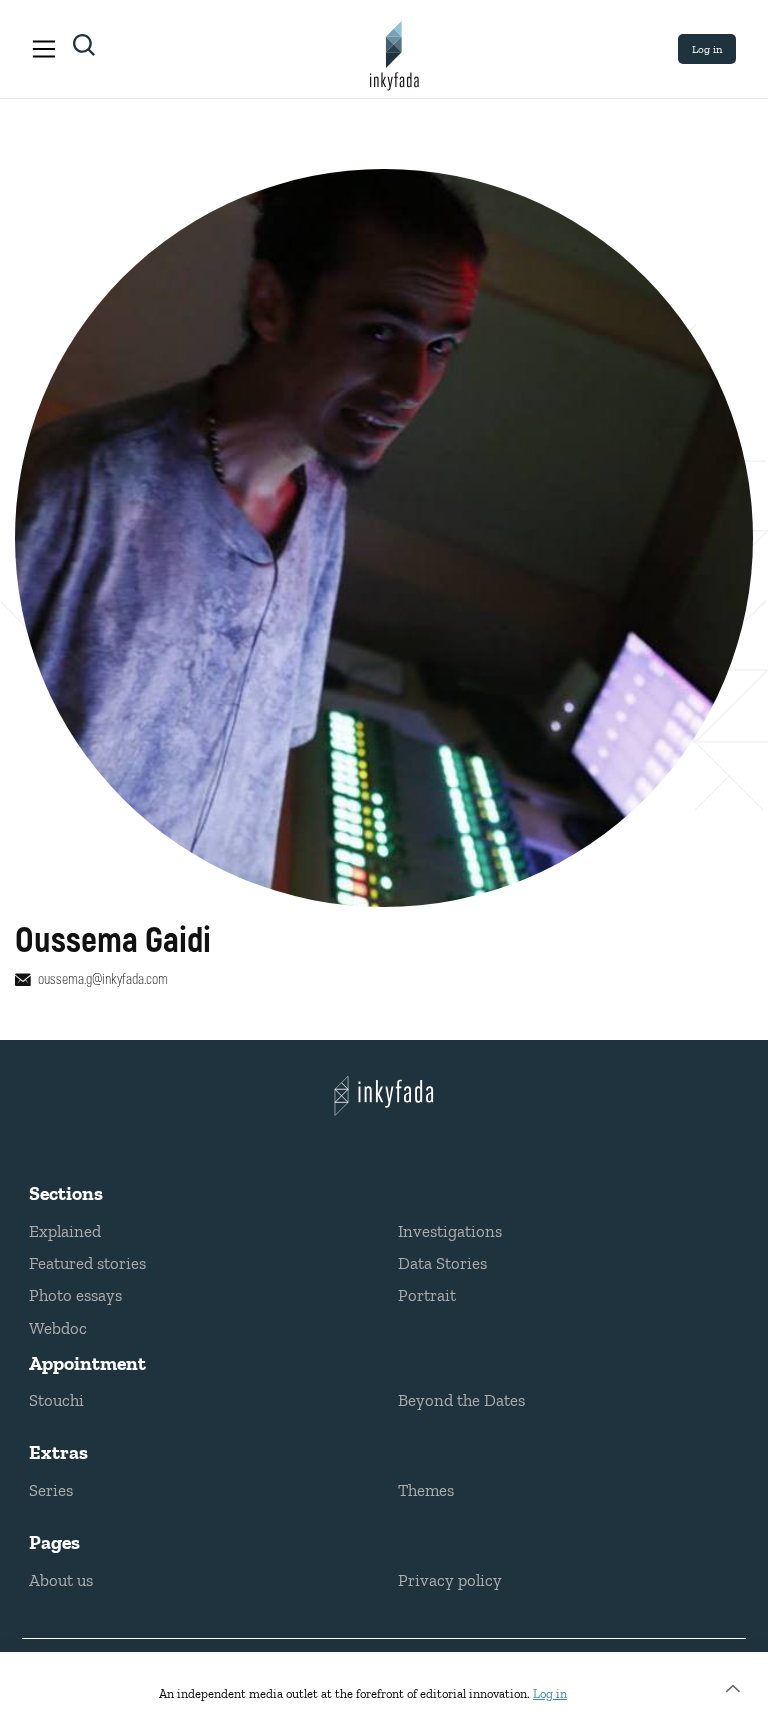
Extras (58, 1452)
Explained (65, 1231)
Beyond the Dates (461, 1400)
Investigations (450, 1231)
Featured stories (87, 1263)
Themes (426, 1490)
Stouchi (56, 1400)
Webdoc (58, 1328)
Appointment (87, 1363)
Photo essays (75, 1295)
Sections (66, 1193)
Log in (707, 49)
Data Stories (442, 1263)
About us (61, 1580)
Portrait (427, 1295)
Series (51, 1490)
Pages (54, 1542)
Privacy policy (450, 1580)
